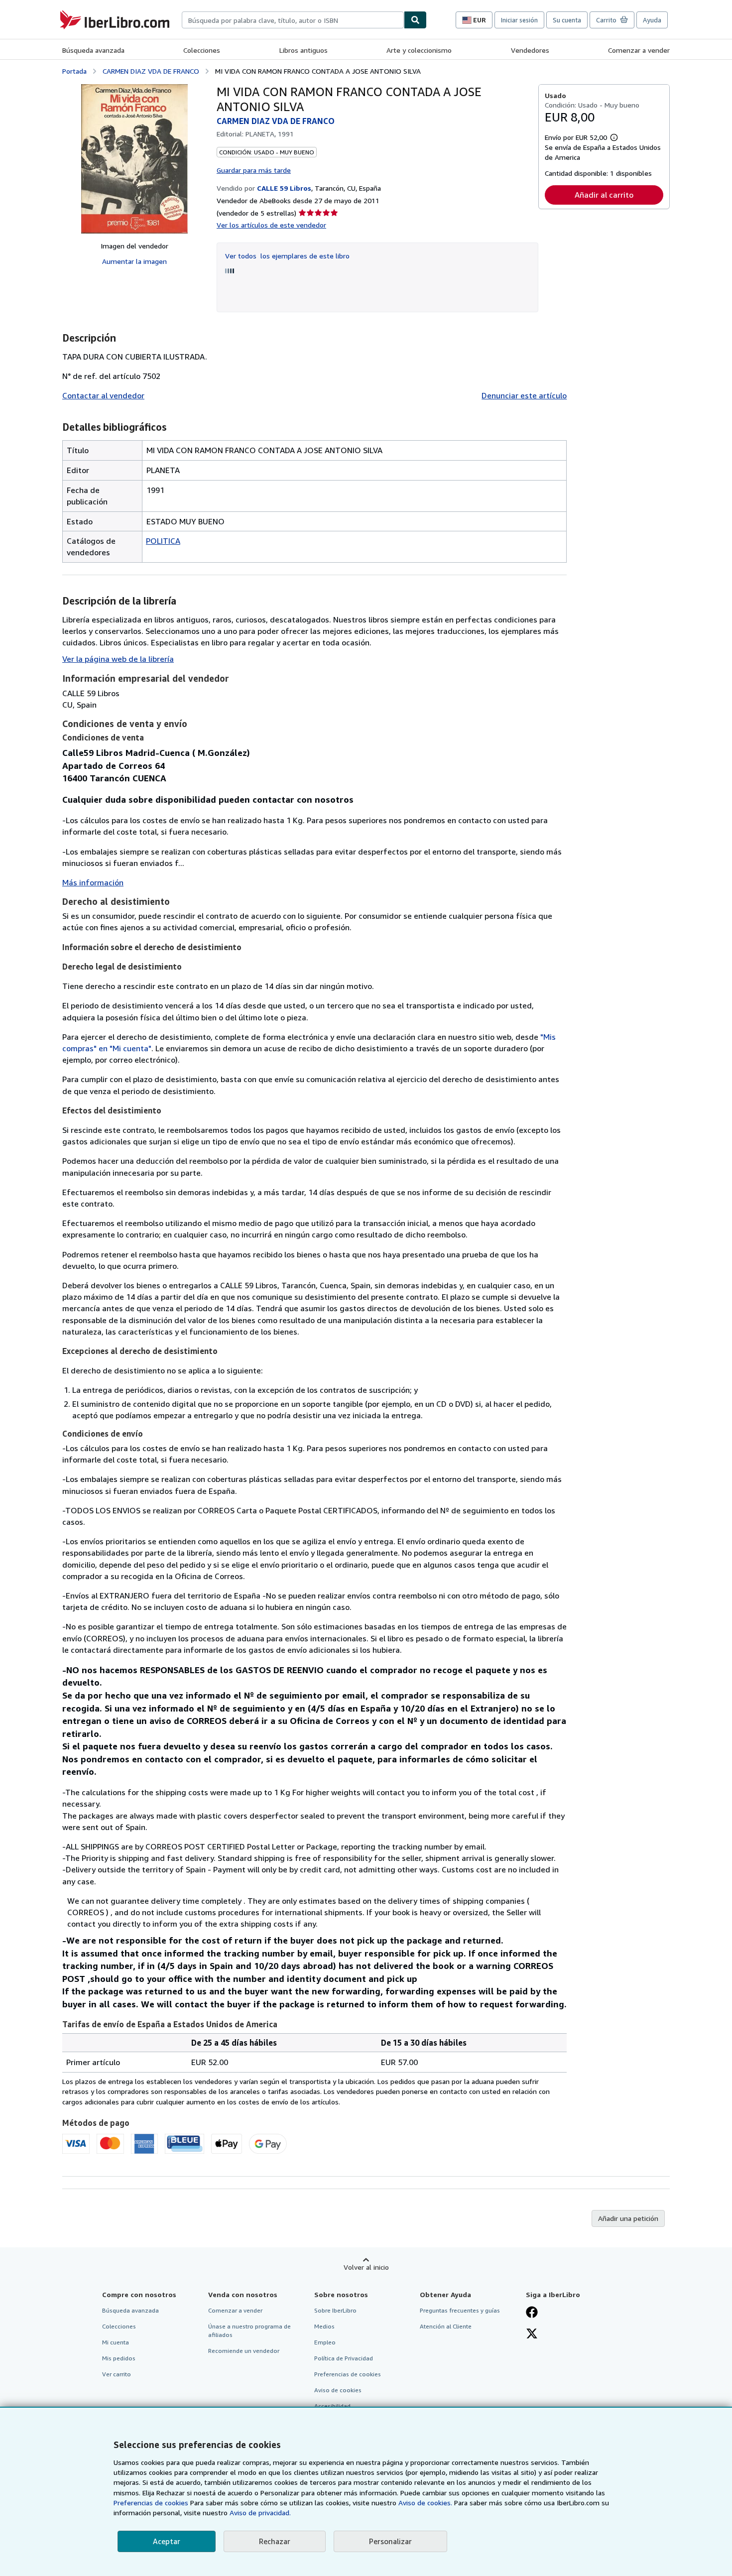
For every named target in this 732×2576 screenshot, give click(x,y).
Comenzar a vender (639, 50)
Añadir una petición (628, 2218)
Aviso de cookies (338, 2390)
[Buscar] (415, 20)
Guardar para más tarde (254, 170)
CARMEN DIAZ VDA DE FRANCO (151, 71)
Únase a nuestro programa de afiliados (249, 2331)
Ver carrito (117, 2374)
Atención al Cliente (446, 2326)
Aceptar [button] (167, 2541)
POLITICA (163, 541)
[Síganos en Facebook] (532, 2313)
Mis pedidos (119, 2358)
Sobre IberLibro (335, 2310)
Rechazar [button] (275, 2541)
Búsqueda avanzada (93, 50)
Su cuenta (567, 20)
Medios (324, 2326)
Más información (93, 882)
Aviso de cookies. (425, 2503)
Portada (74, 71)
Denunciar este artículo (524, 395)
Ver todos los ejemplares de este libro (287, 256)
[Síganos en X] (532, 2334)
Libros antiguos (304, 50)
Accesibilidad (332, 2406)
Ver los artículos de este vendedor (271, 225)
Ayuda (652, 20)
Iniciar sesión (519, 20)
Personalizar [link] (390, 2541)
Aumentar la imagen (134, 261)
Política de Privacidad (344, 2358)
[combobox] (293, 20)
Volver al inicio (366, 2267)
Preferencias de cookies (151, 2503)
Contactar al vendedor (103, 395)
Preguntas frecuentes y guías (460, 2310)
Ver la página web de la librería (118, 659)
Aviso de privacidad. (260, 2513)
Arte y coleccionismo (419, 50)
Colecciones (202, 50)
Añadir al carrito (604, 195)
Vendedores (530, 50)
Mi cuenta (116, 2342)
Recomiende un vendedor (244, 2351)
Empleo (325, 2342)
